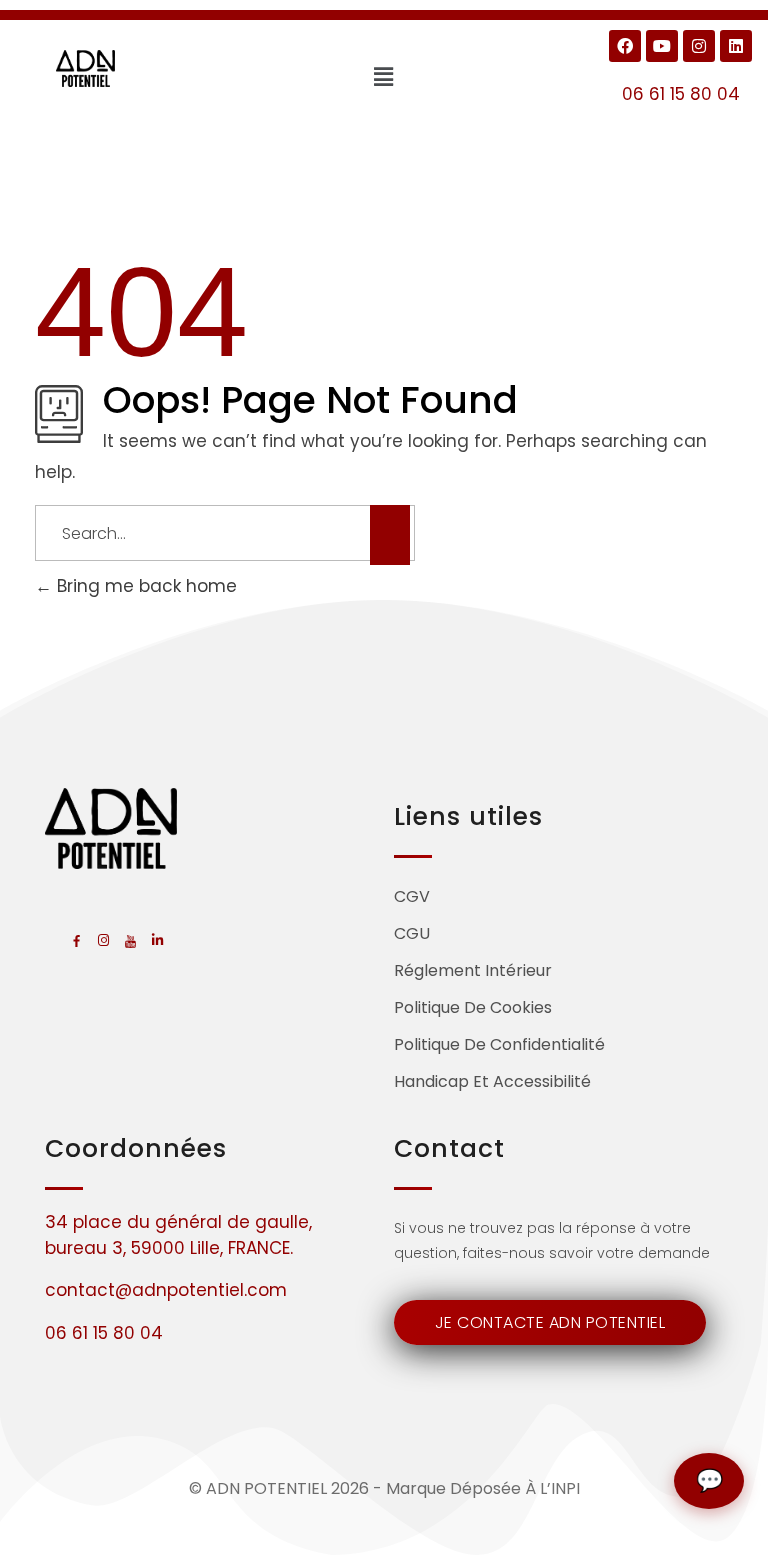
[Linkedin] (736, 46)
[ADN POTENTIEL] (86, 68)
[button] (384, 77)
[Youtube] (662, 46)
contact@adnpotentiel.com (166, 1290)
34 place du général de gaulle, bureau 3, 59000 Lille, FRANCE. (178, 1235)
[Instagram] (699, 46)
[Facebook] (625, 46)
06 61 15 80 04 (681, 94)
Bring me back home (144, 586)
